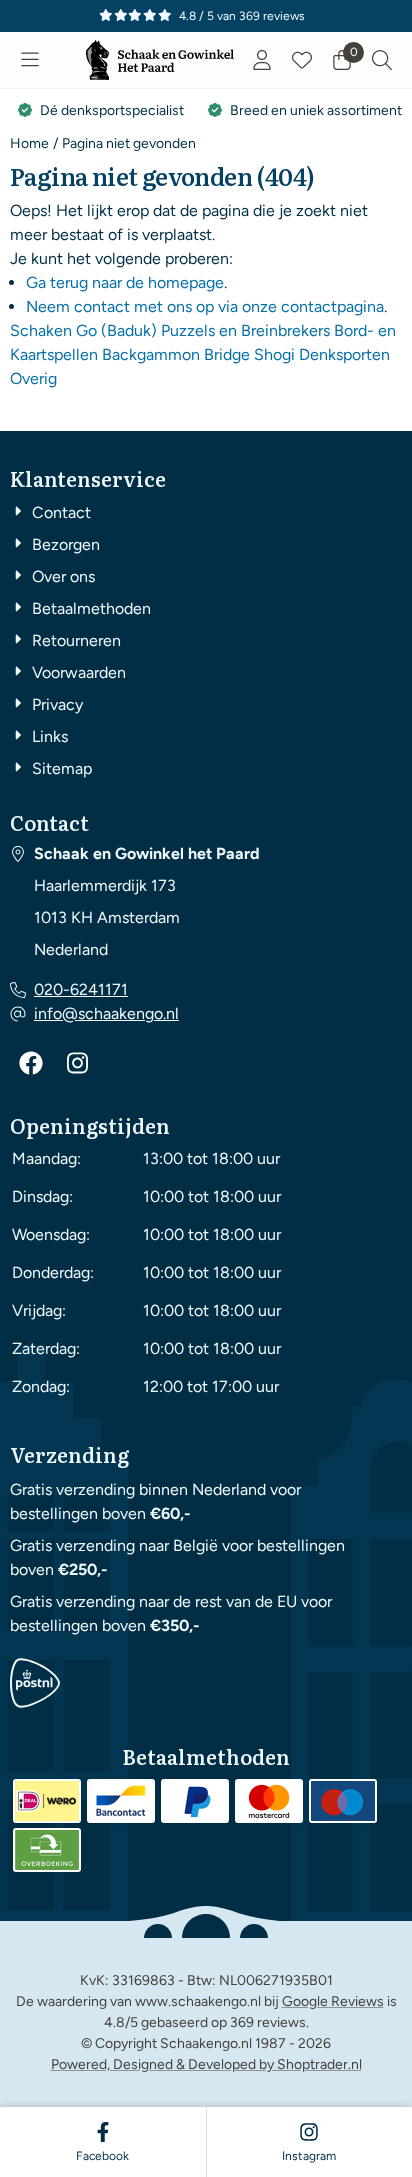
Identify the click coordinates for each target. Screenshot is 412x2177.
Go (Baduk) (116, 330)
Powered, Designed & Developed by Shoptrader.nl (206, 2064)
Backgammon (151, 354)
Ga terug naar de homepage (125, 282)
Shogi (274, 354)
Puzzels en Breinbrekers (245, 330)
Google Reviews (333, 2001)
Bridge (227, 354)
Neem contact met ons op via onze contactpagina (205, 306)
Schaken (41, 330)
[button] (30, 60)
